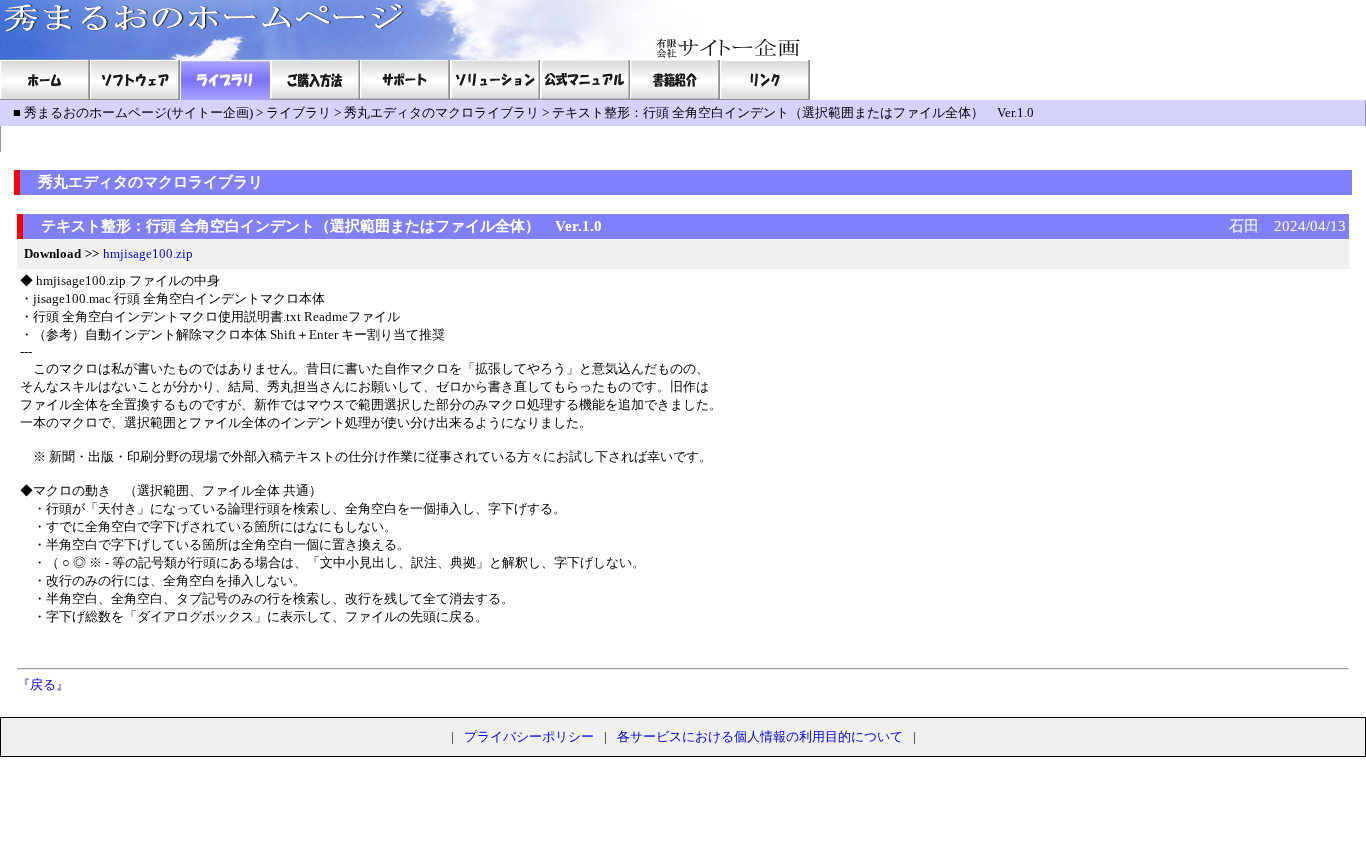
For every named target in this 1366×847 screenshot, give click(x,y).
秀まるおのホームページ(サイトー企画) (138, 112)
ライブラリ (298, 112)
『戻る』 (43, 684)
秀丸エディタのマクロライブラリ (441, 112)
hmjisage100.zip (148, 253)
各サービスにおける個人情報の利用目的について (760, 736)
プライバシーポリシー (529, 736)
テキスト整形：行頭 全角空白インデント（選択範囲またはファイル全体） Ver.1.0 (793, 112)
